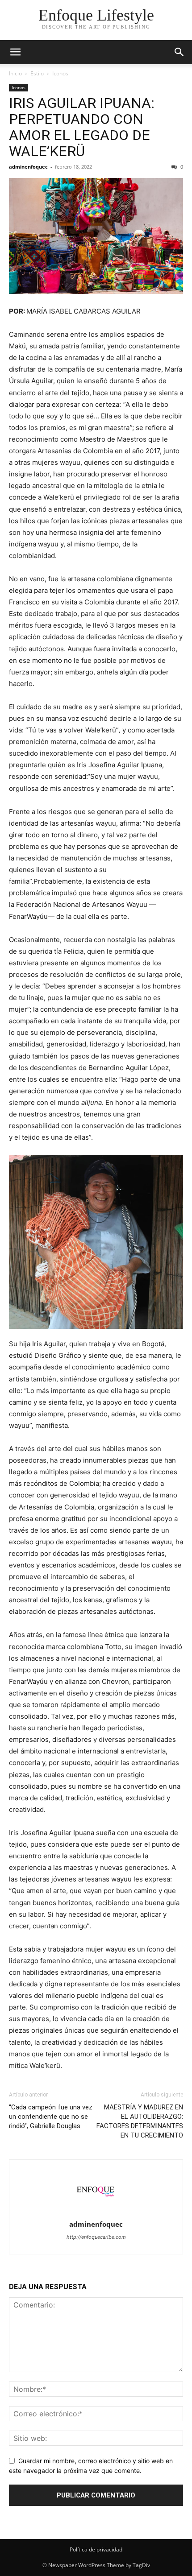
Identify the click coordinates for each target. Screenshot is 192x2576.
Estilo (37, 73)
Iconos (60, 73)
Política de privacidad (96, 2549)
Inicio (15, 73)
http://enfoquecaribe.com (96, 2237)
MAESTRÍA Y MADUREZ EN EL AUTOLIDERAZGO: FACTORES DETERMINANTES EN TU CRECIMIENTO (140, 2121)
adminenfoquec (28, 167)
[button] (15, 52)
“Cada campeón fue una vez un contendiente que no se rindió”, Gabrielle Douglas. (51, 2117)
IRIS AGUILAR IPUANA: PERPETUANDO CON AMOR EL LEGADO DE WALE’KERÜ (82, 127)
